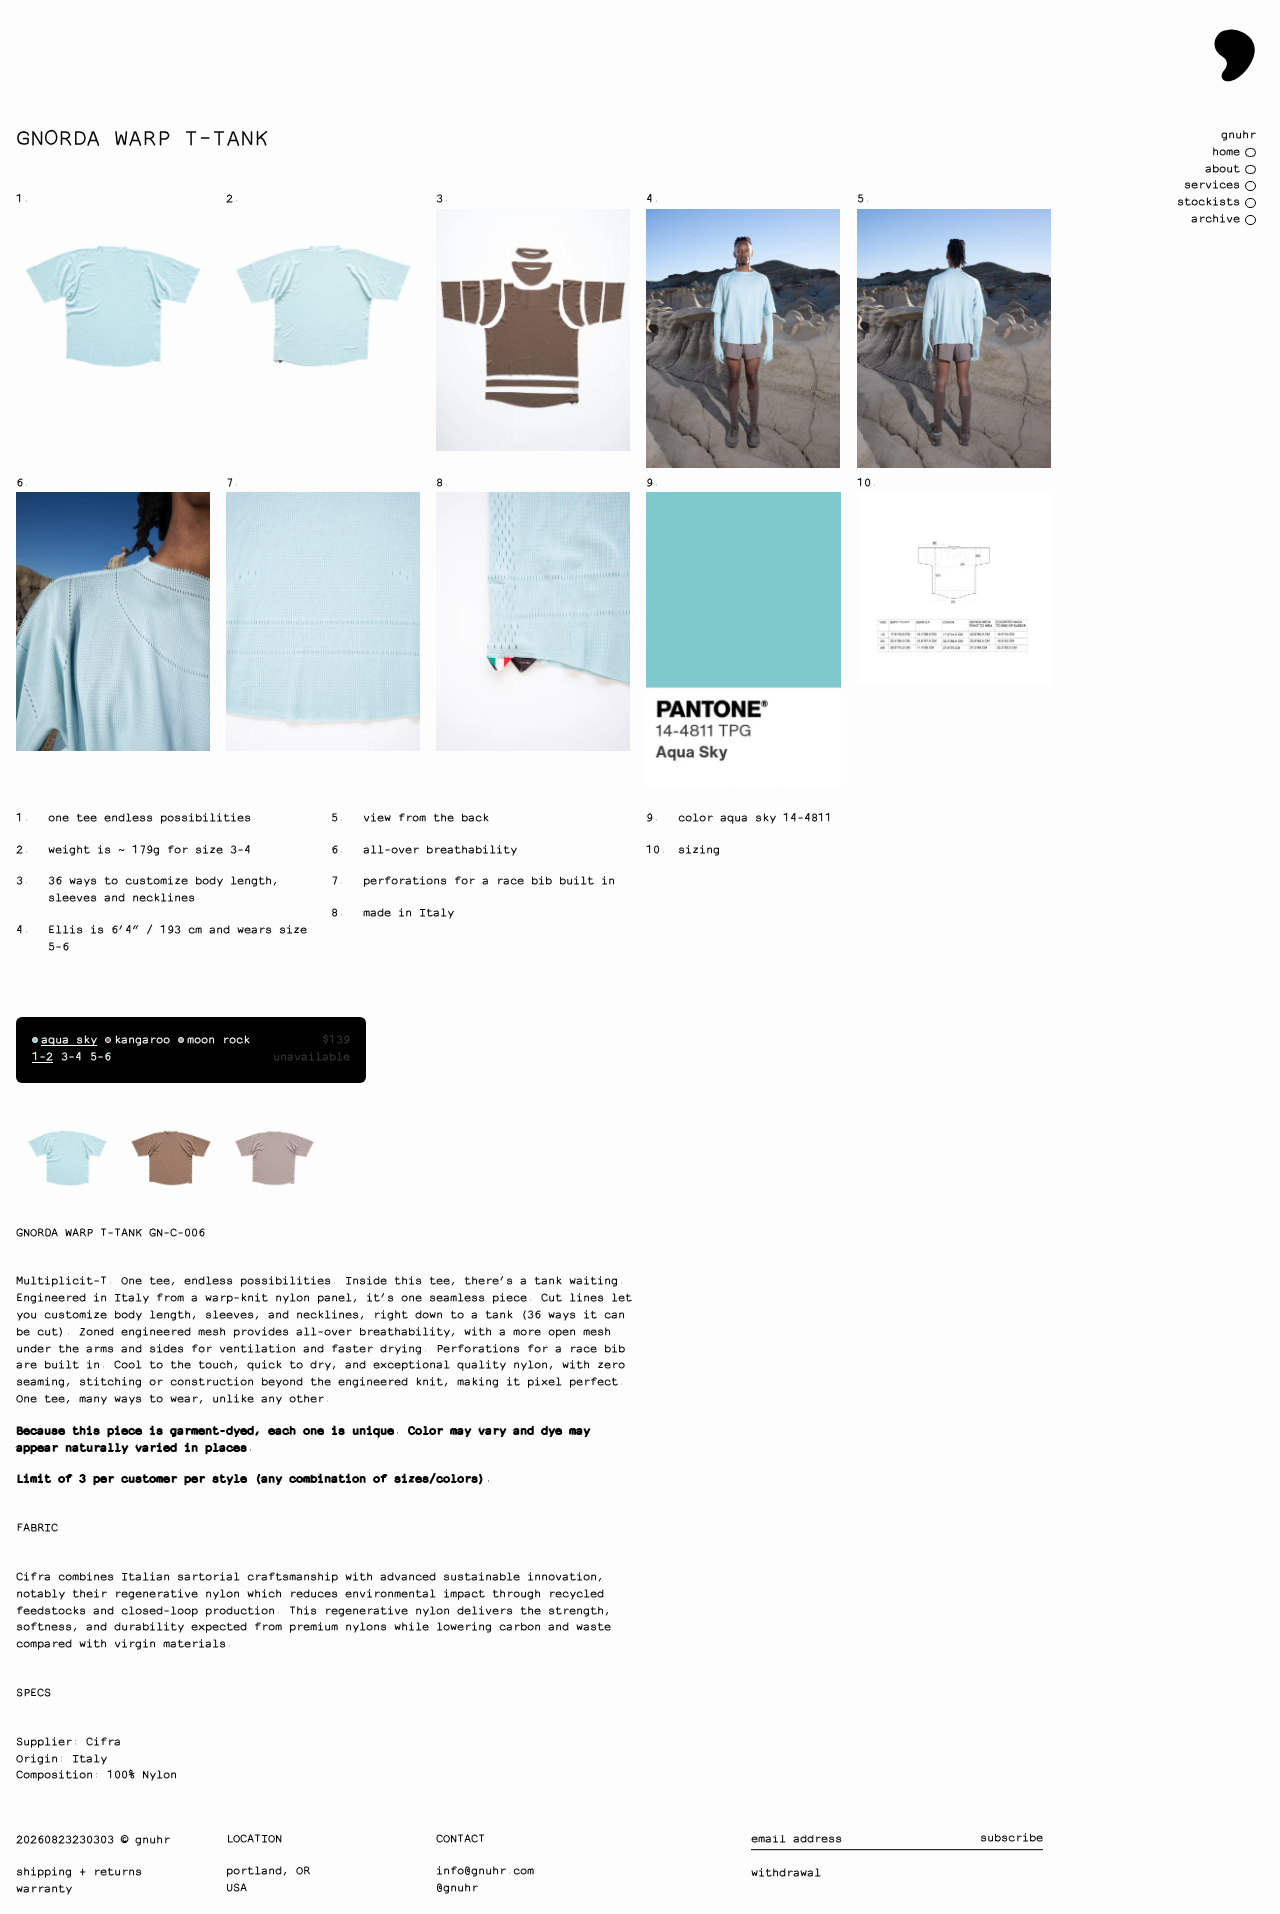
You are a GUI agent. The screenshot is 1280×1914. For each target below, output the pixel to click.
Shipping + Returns (79, 1872)
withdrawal (786, 1873)
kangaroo (142, 1040)
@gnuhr (457, 1888)
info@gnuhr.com (485, 1871)
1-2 (42, 1056)
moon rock (218, 1040)
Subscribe (1011, 1838)
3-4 (71, 1056)
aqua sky (69, 1040)
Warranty (44, 1889)
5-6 (100, 1056)
